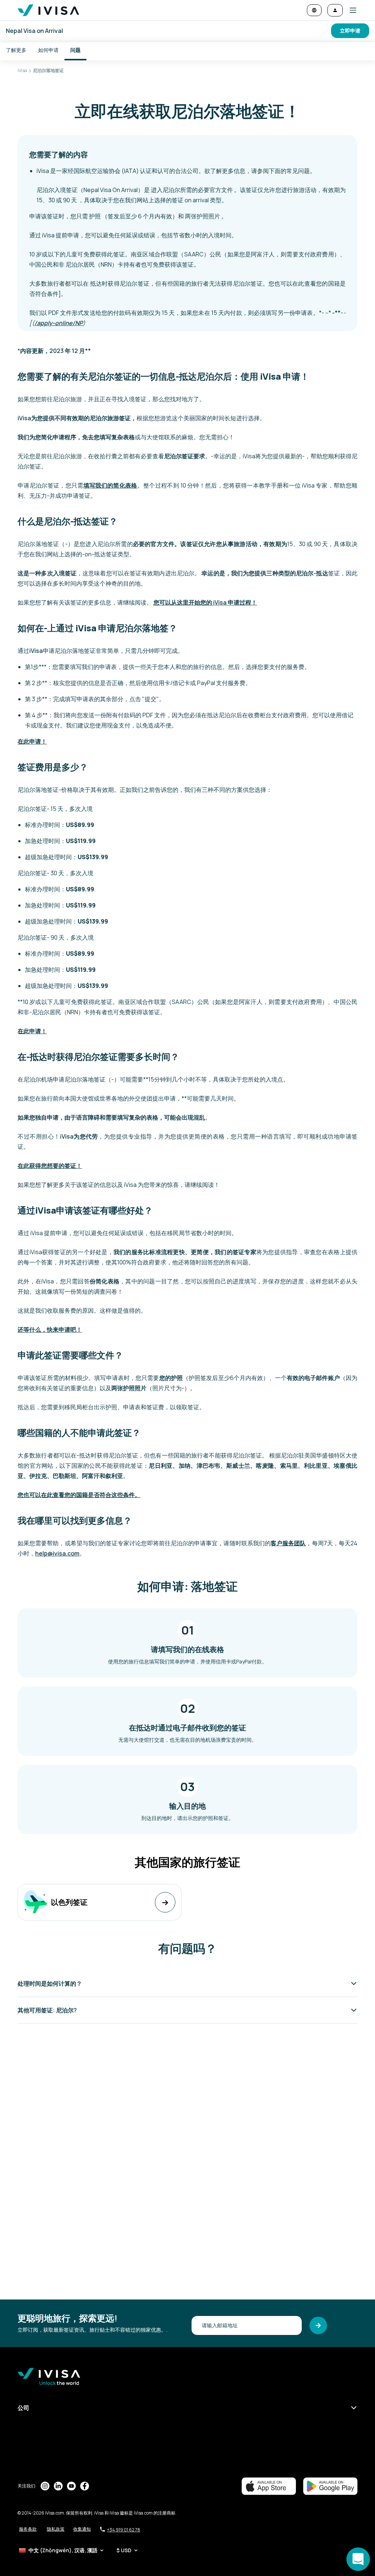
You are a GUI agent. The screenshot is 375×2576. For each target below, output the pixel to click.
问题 (75, 50)
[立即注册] (318, 2325)
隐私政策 (56, 2529)
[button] (350, 10)
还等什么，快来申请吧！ (50, 1330)
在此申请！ (32, 741)
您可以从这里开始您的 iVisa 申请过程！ (205, 602)
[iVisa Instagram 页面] (45, 2486)
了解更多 (16, 50)
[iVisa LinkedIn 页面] (58, 2486)
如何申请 (48, 50)
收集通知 (82, 2529)
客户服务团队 (288, 1543)
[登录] (335, 10)
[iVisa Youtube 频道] (71, 2486)
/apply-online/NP (59, 323)
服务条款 (28, 2529)
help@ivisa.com (57, 1553)
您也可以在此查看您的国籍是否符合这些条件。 (79, 1495)
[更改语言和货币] (314, 10)
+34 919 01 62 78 (124, 2530)
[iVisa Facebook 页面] (85, 2486)
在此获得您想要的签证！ (50, 1166)
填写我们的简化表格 (110, 485)
